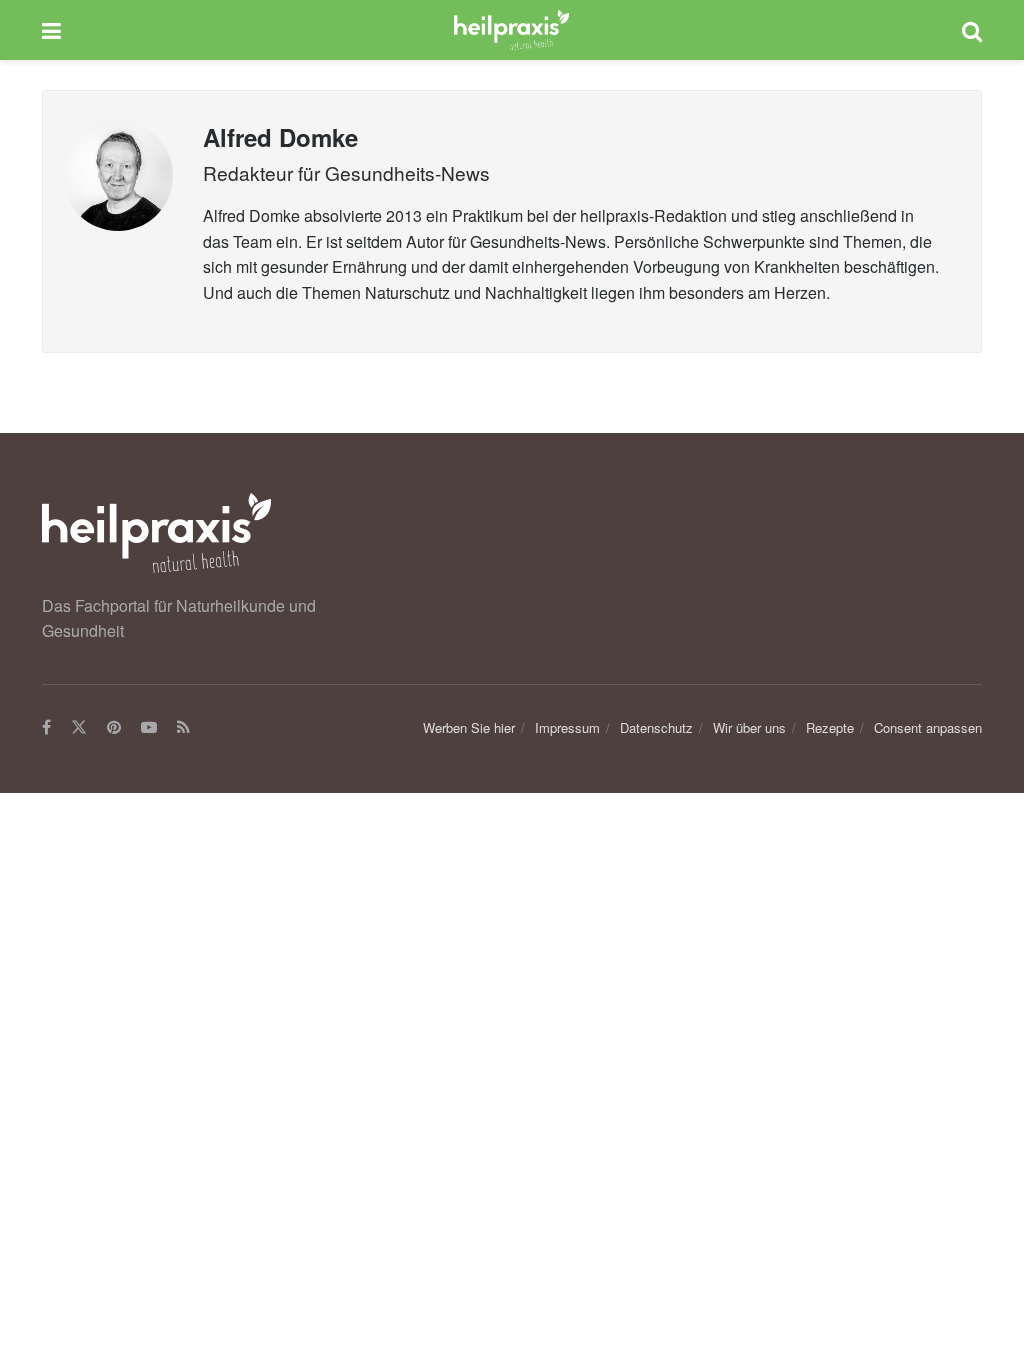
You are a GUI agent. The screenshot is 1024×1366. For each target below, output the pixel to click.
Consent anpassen (928, 727)
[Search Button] (972, 30)
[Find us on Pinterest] (114, 728)
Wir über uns (749, 727)
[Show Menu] (51, 30)
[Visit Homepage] (511, 30)
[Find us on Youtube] (149, 728)
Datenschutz (656, 727)
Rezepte (830, 727)
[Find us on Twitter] (79, 728)
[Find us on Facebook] (46, 728)
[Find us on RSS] (183, 728)
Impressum (567, 727)
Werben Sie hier (469, 727)
